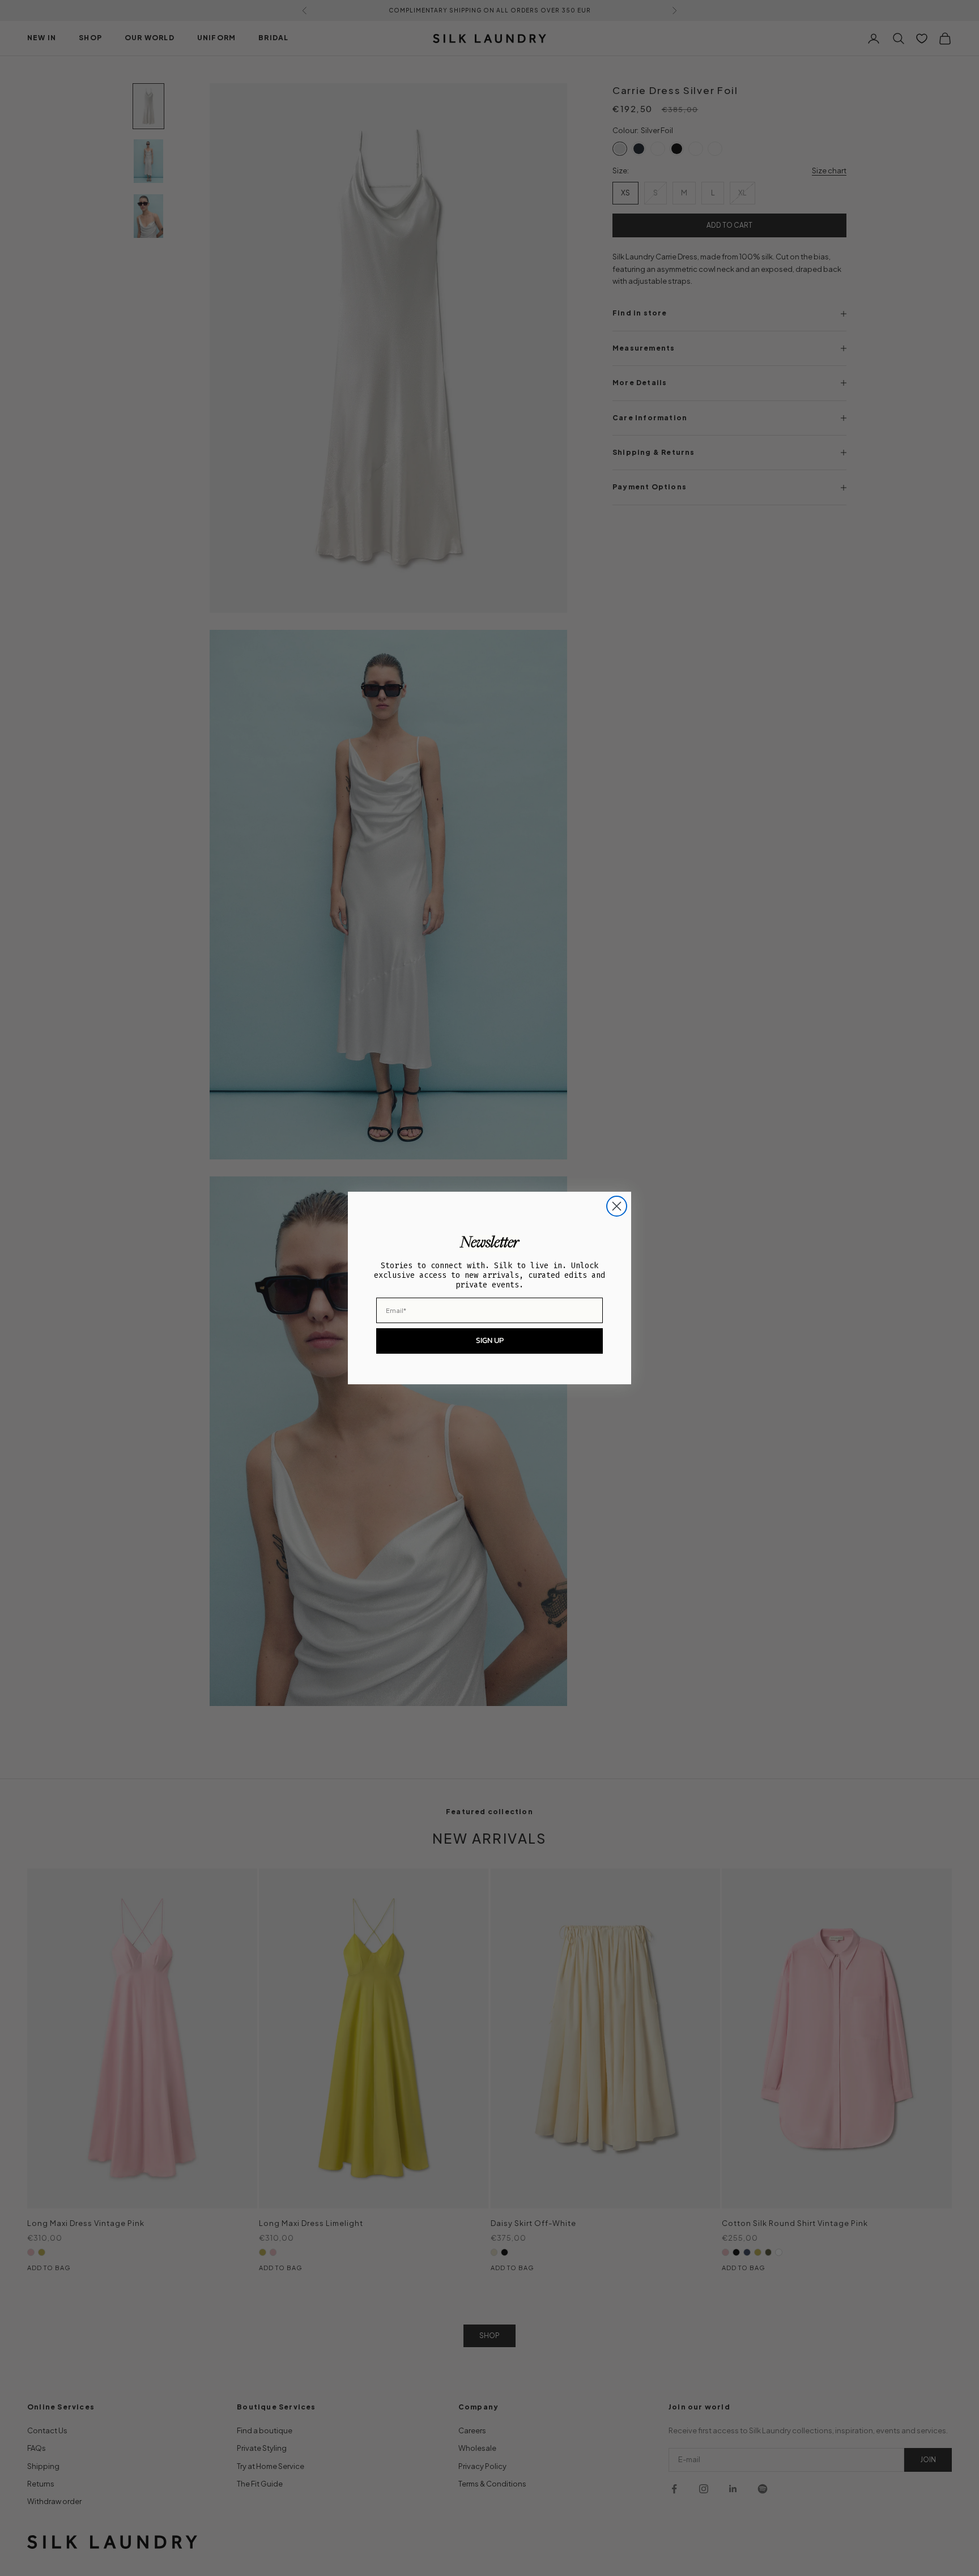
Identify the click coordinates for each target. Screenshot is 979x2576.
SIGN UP (490, 1340)
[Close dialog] (617, 1206)
